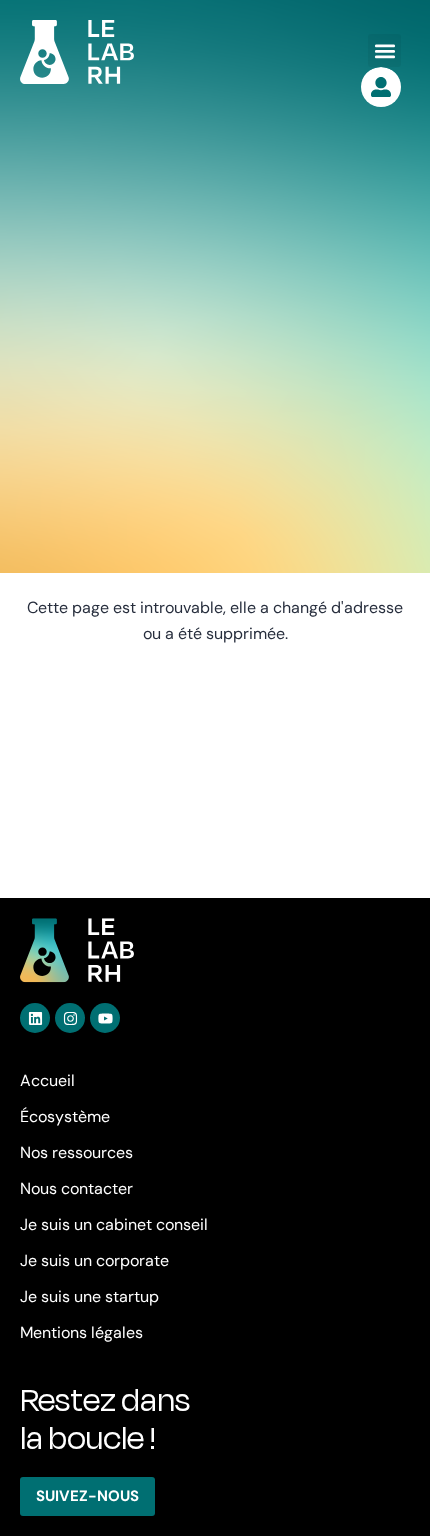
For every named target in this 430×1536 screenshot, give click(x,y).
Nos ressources (76, 1152)
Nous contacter (76, 1188)
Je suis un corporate (94, 1260)
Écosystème (65, 1116)
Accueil (47, 1080)
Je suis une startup (89, 1296)
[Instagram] (70, 1018)
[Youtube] (105, 1018)
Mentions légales (81, 1332)
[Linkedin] (35, 1018)
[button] (384, 50)
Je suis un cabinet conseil (114, 1224)
